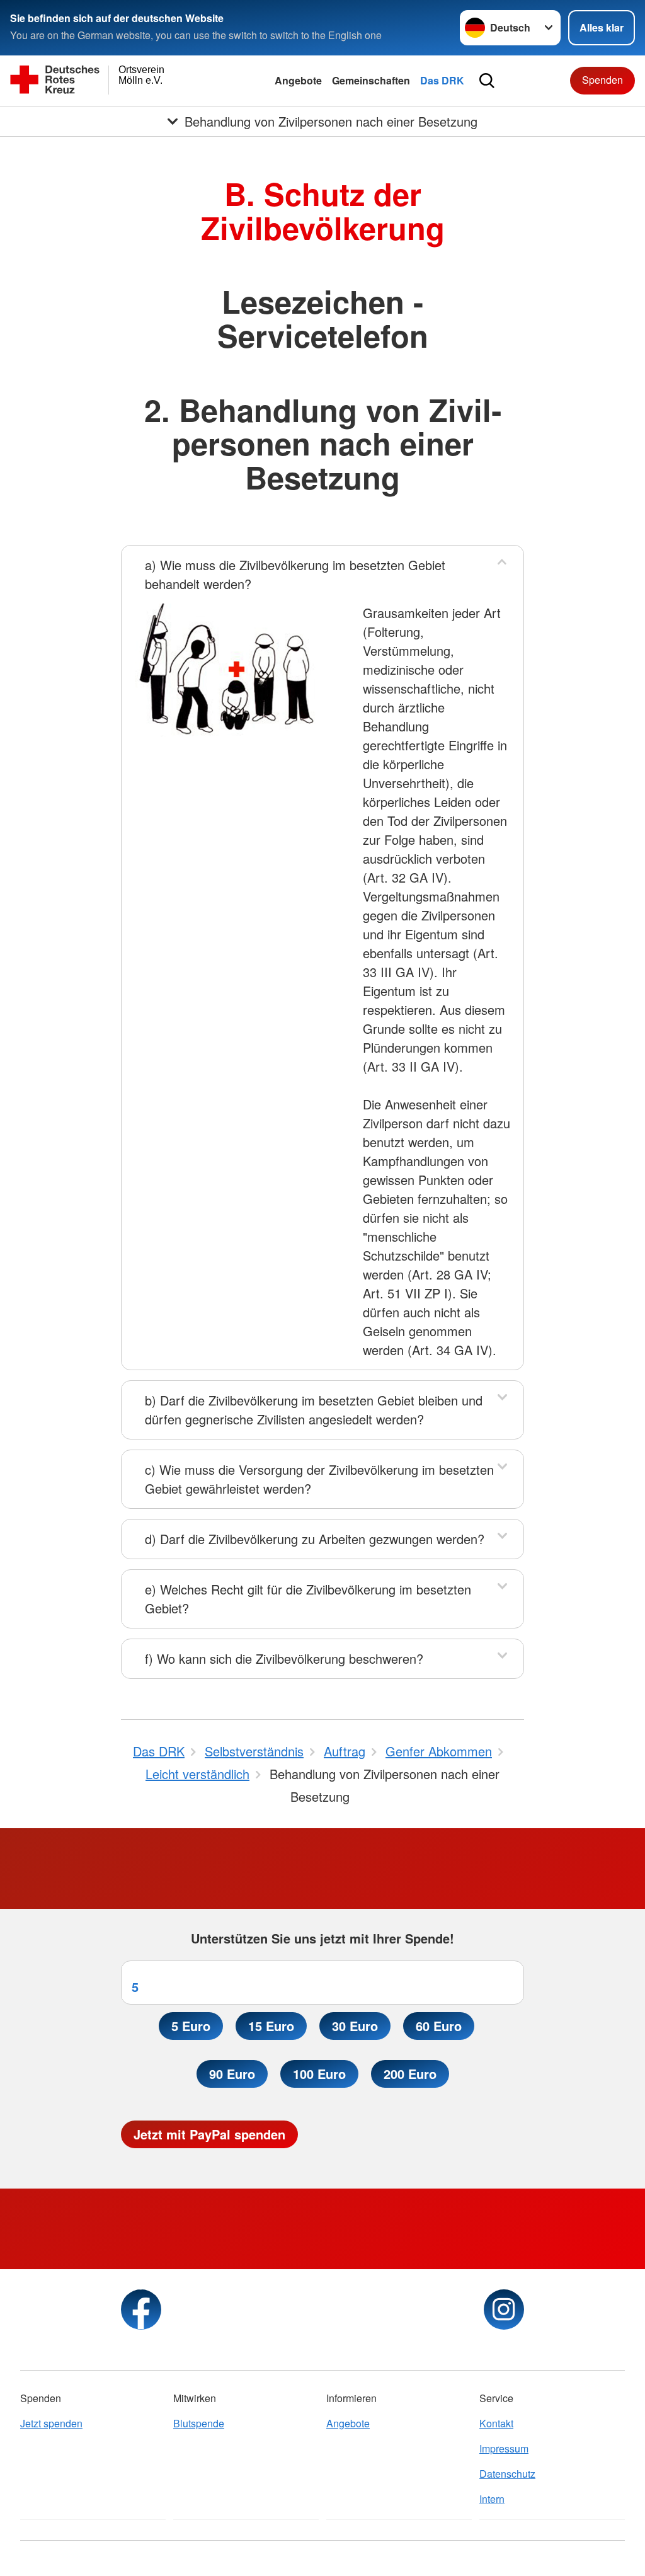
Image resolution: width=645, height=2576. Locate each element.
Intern (492, 2499)
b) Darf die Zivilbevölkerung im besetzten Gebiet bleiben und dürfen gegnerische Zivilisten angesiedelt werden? (314, 1410)
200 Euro (410, 2074)
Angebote (298, 80)
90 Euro (232, 2074)
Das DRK (442, 80)
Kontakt (496, 2423)
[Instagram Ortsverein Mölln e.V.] (504, 2310)
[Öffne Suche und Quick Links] (487, 81)
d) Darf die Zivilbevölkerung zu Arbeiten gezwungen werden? (315, 1539)
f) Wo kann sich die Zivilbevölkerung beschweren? (284, 1658)
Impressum (504, 2448)
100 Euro (319, 2074)
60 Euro (439, 2026)
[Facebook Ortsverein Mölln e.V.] (141, 2310)
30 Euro (355, 2026)
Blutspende (199, 2423)
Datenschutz (507, 2474)
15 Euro (271, 2026)
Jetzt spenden (51, 2423)
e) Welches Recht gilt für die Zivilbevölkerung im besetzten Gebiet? (308, 1599)
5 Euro (191, 2026)
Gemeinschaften (371, 80)
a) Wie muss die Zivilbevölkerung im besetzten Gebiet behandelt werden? (295, 574)
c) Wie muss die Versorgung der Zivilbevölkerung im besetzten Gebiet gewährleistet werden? (319, 1479)
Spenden (602, 80)
